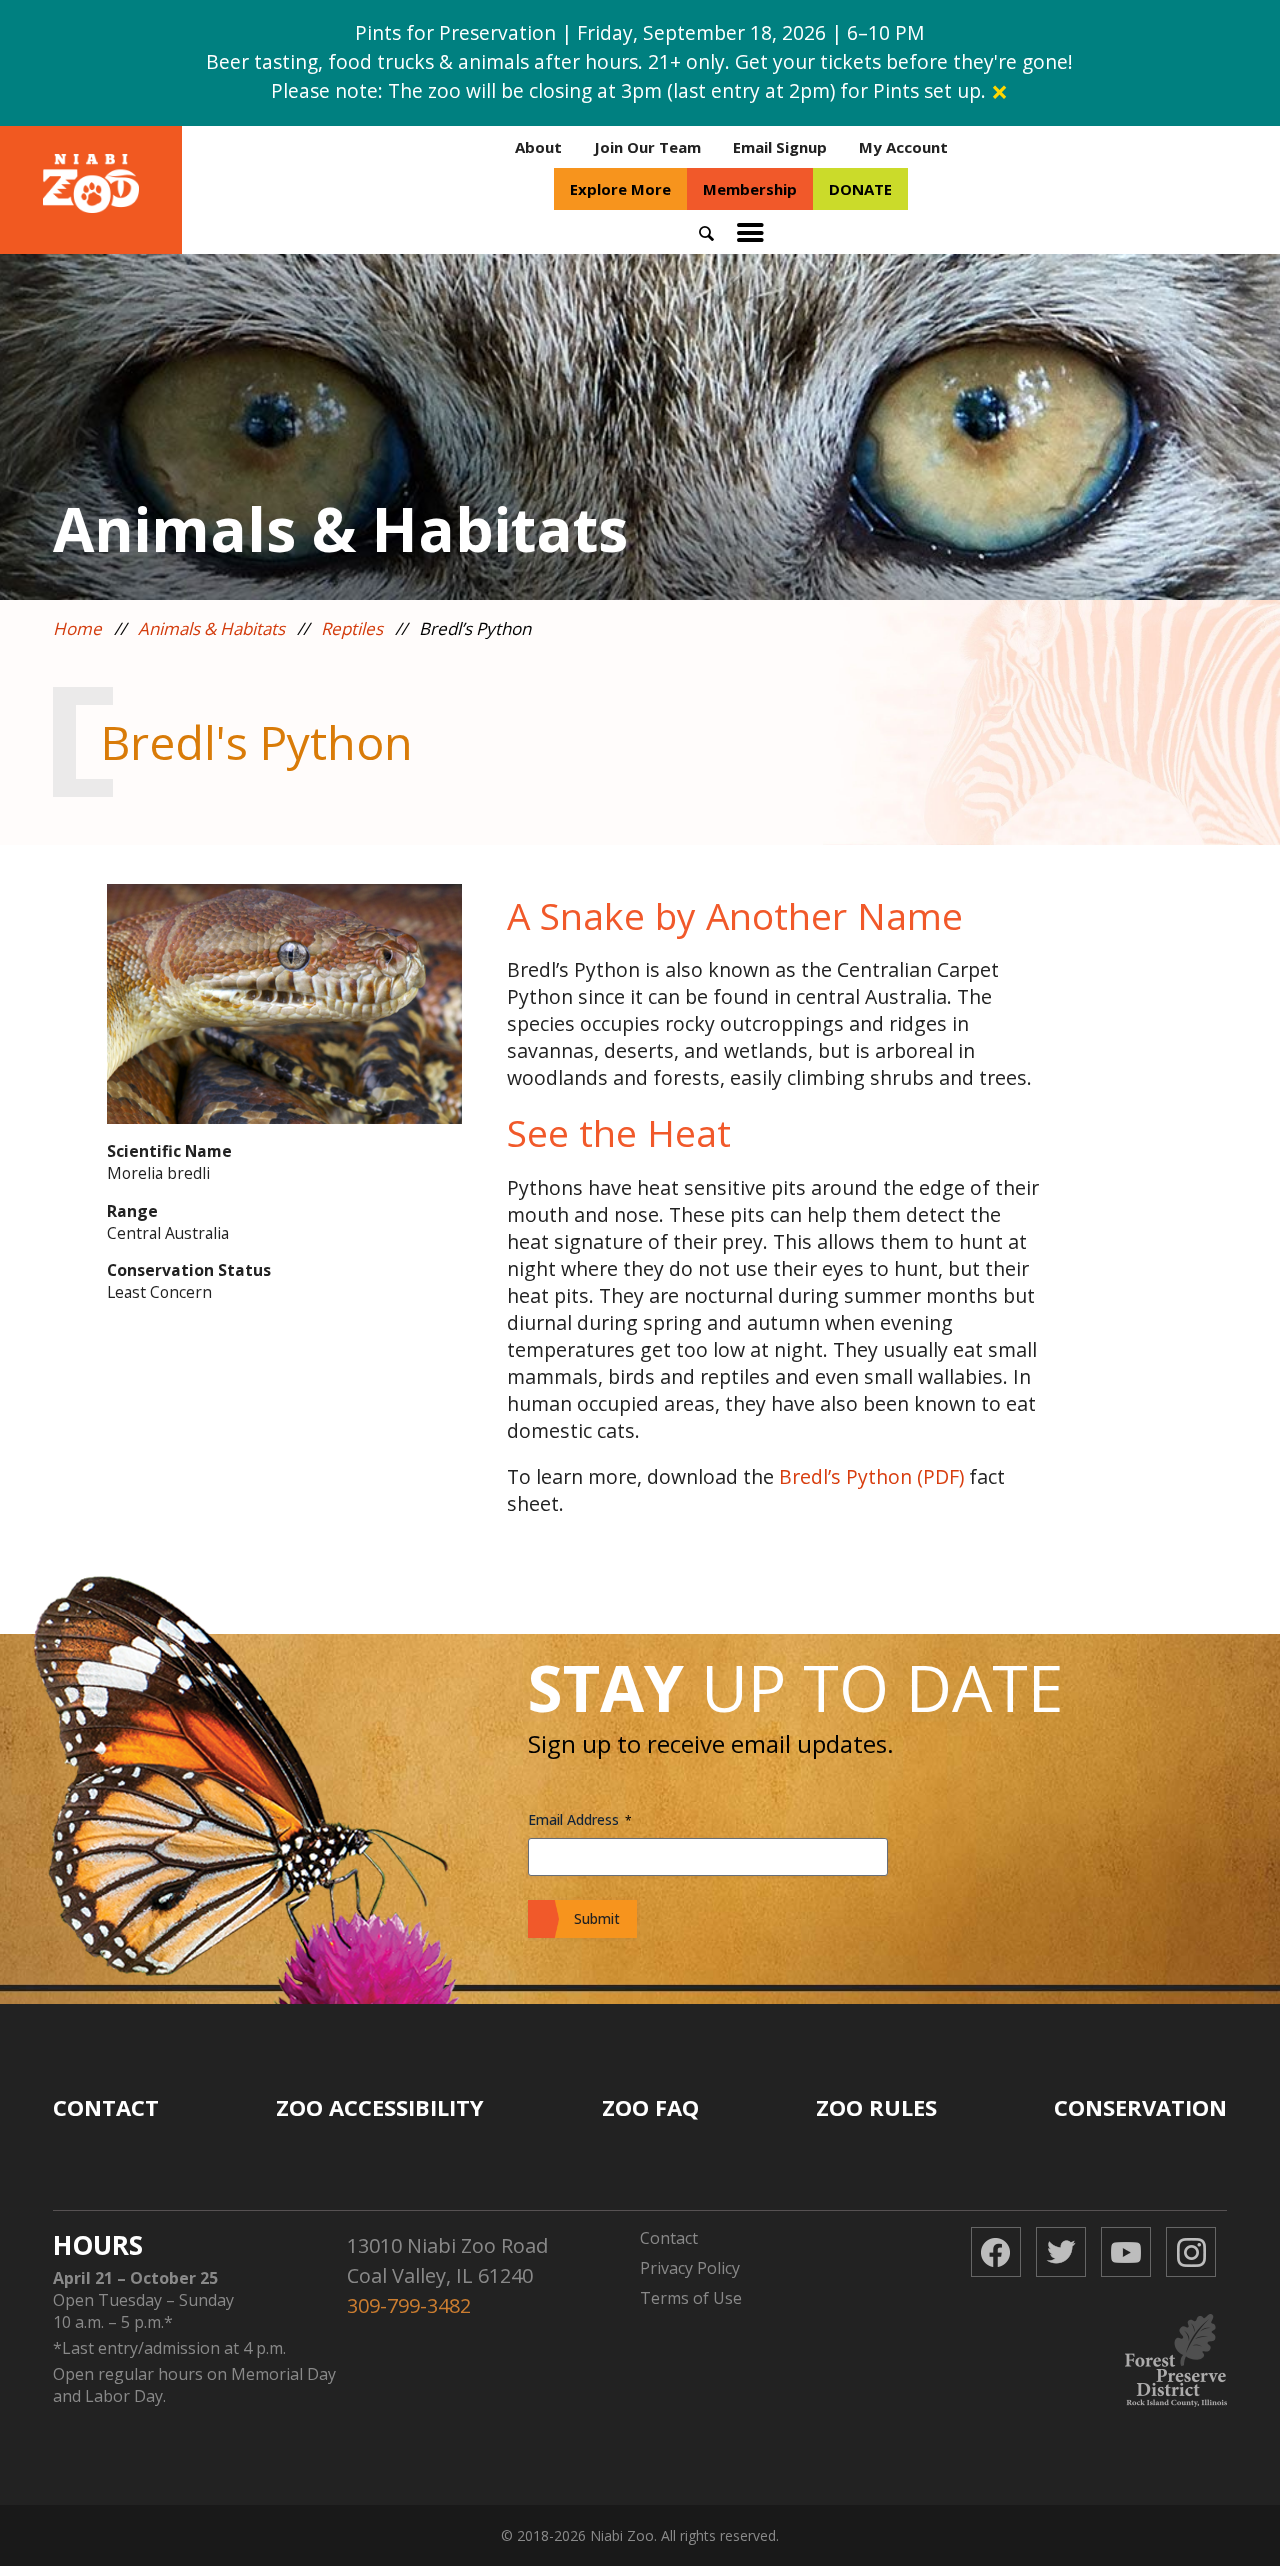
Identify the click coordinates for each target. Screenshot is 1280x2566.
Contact (106, 2107)
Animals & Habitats (211, 628)
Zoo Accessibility (380, 2107)
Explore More (620, 189)
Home (77, 628)
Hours (98, 2245)
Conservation (1140, 2107)
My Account (903, 147)
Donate (860, 189)
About (538, 147)
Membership (750, 189)
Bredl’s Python (845, 1476)
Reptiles (352, 628)
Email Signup (780, 147)
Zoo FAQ (650, 2107)
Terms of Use (691, 2298)
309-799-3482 (409, 2305)
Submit (597, 1918)
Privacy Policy (690, 2268)
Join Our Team (647, 147)
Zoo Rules (876, 2107)
